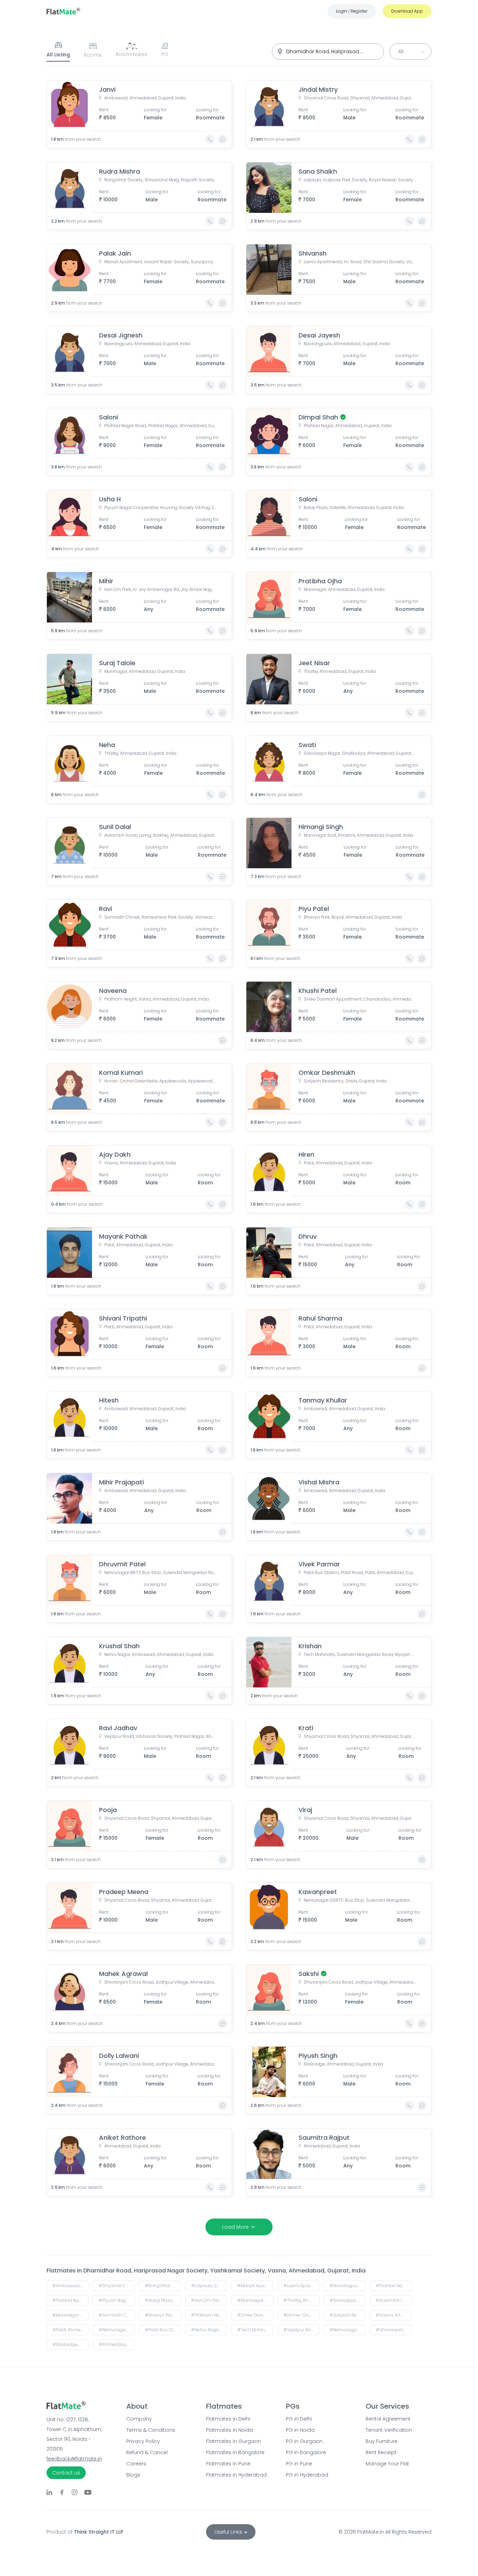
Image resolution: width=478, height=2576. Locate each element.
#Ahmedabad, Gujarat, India (117, 2344)
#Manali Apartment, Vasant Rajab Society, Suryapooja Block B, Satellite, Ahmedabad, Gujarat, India (255, 2286)
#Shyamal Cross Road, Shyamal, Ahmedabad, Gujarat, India (117, 2286)
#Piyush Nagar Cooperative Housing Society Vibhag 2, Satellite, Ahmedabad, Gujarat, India (117, 2300)
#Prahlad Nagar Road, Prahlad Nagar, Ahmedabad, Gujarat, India (394, 2286)
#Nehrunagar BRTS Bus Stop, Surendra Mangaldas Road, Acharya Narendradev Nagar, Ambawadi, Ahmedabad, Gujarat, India (117, 2330)
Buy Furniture (382, 2441)
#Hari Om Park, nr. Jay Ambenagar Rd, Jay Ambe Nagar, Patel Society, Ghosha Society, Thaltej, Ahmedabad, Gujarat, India (209, 2300)
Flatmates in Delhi (228, 2419)
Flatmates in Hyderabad (236, 2475)
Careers (136, 2464)
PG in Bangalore (306, 2452)
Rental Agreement (388, 2419)
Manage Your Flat (387, 2464)
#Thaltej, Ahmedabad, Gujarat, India (301, 2300)
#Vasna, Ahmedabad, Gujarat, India (394, 2315)
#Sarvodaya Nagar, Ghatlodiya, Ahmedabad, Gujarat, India (348, 2300)
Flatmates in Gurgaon (234, 2441)
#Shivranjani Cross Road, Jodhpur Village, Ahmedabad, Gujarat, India (394, 2330)
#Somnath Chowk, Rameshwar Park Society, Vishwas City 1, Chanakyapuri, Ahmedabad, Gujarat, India (117, 2315)
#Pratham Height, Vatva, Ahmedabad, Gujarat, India (209, 2315)
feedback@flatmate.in (74, 2459)
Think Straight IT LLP (99, 2532)
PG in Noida (300, 2430)
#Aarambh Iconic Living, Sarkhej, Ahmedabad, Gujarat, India (394, 2300)
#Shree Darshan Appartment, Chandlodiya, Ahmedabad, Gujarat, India (255, 2315)
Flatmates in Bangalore (235, 2452)
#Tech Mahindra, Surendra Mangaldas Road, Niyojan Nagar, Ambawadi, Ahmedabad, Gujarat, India (255, 2330)
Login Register (352, 11)
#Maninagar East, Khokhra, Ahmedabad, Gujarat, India (71, 2315)
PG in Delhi (299, 2419)
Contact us (66, 2473)
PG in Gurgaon (304, 2441)
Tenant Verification (389, 2430)
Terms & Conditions (151, 2430)
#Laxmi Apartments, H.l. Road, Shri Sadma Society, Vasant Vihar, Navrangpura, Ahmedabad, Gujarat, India (301, 2286)
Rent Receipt (381, 2452)
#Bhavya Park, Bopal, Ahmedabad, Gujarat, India (163, 2315)
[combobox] (328, 52)
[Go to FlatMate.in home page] (63, 11)
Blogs (133, 2475)
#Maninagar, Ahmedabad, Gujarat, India (255, 2300)
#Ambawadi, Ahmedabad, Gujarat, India (71, 2286)
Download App (407, 11)
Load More (236, 2227)
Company (139, 2419)
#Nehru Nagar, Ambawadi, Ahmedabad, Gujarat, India (209, 2330)
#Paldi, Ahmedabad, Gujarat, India (71, 2330)
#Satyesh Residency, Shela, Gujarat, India (348, 2315)
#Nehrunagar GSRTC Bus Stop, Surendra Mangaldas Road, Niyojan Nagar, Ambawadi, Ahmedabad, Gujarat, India (348, 2330)
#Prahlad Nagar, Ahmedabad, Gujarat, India (71, 2300)
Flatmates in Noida (230, 2430)
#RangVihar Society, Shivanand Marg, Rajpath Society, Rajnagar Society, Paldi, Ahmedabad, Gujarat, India (163, 2286)
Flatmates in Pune (228, 2464)
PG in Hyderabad (307, 2475)
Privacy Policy (143, 2441)
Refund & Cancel (147, 2452)
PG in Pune (299, 2464)
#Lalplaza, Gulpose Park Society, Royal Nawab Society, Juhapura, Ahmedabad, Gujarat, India (209, 2286)
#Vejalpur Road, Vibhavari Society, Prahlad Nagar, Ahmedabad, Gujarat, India (301, 2330)
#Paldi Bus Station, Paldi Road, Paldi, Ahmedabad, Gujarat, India (163, 2330)
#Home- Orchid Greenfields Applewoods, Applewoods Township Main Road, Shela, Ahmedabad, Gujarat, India (301, 2315)
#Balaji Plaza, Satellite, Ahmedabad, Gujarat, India (163, 2300)
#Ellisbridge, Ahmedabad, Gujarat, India (71, 2344)
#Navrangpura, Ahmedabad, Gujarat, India (348, 2286)
